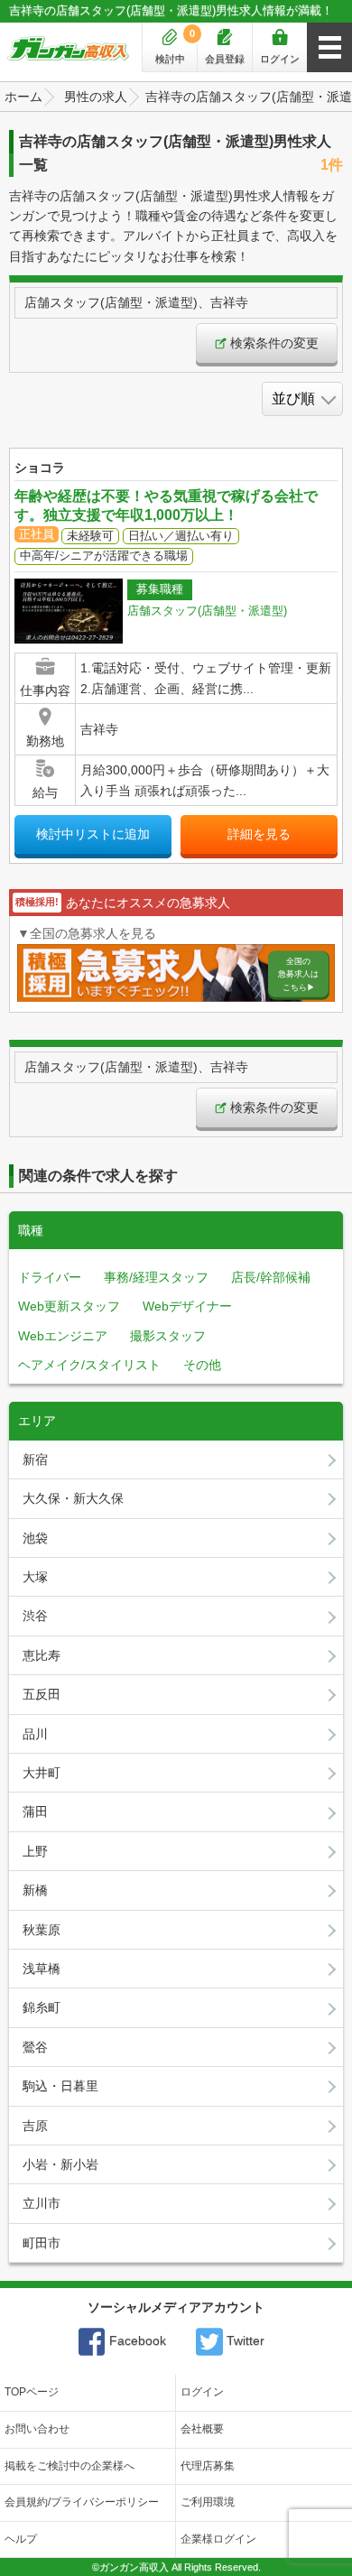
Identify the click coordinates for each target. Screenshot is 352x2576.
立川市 (42, 2203)
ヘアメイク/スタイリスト (89, 1365)
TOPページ (32, 2392)
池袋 (35, 1538)
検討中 (176, 46)
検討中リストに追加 (93, 834)
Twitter (244, 2340)
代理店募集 (208, 2466)
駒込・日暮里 (60, 2086)
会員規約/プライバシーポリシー (82, 2502)
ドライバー (50, 1277)
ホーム (23, 97)
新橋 (35, 1890)
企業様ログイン (218, 2539)
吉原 (35, 2126)
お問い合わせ (37, 2429)
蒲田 (35, 1812)
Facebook (136, 2340)
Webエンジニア (63, 1336)
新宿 (35, 1459)
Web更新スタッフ (69, 1306)
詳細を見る (259, 834)
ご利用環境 (208, 2502)
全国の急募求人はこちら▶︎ (298, 974)
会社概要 (202, 2429)
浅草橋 (42, 1969)
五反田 (42, 1694)
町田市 (42, 2243)
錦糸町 (42, 2007)
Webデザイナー (187, 1306)
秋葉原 (42, 1930)
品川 (35, 1734)
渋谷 (35, 1616)
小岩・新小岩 (60, 2164)
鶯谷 (35, 2047)
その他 (202, 1365)
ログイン (280, 59)
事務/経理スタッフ (156, 1277)
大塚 (35, 1577)
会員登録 (225, 59)
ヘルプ (21, 2539)
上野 (35, 1851)
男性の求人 (96, 97)
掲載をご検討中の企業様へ (69, 2466)
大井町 (42, 1773)
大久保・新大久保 (73, 1498)
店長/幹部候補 (271, 1277)
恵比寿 (42, 1655)
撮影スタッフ (168, 1336)
